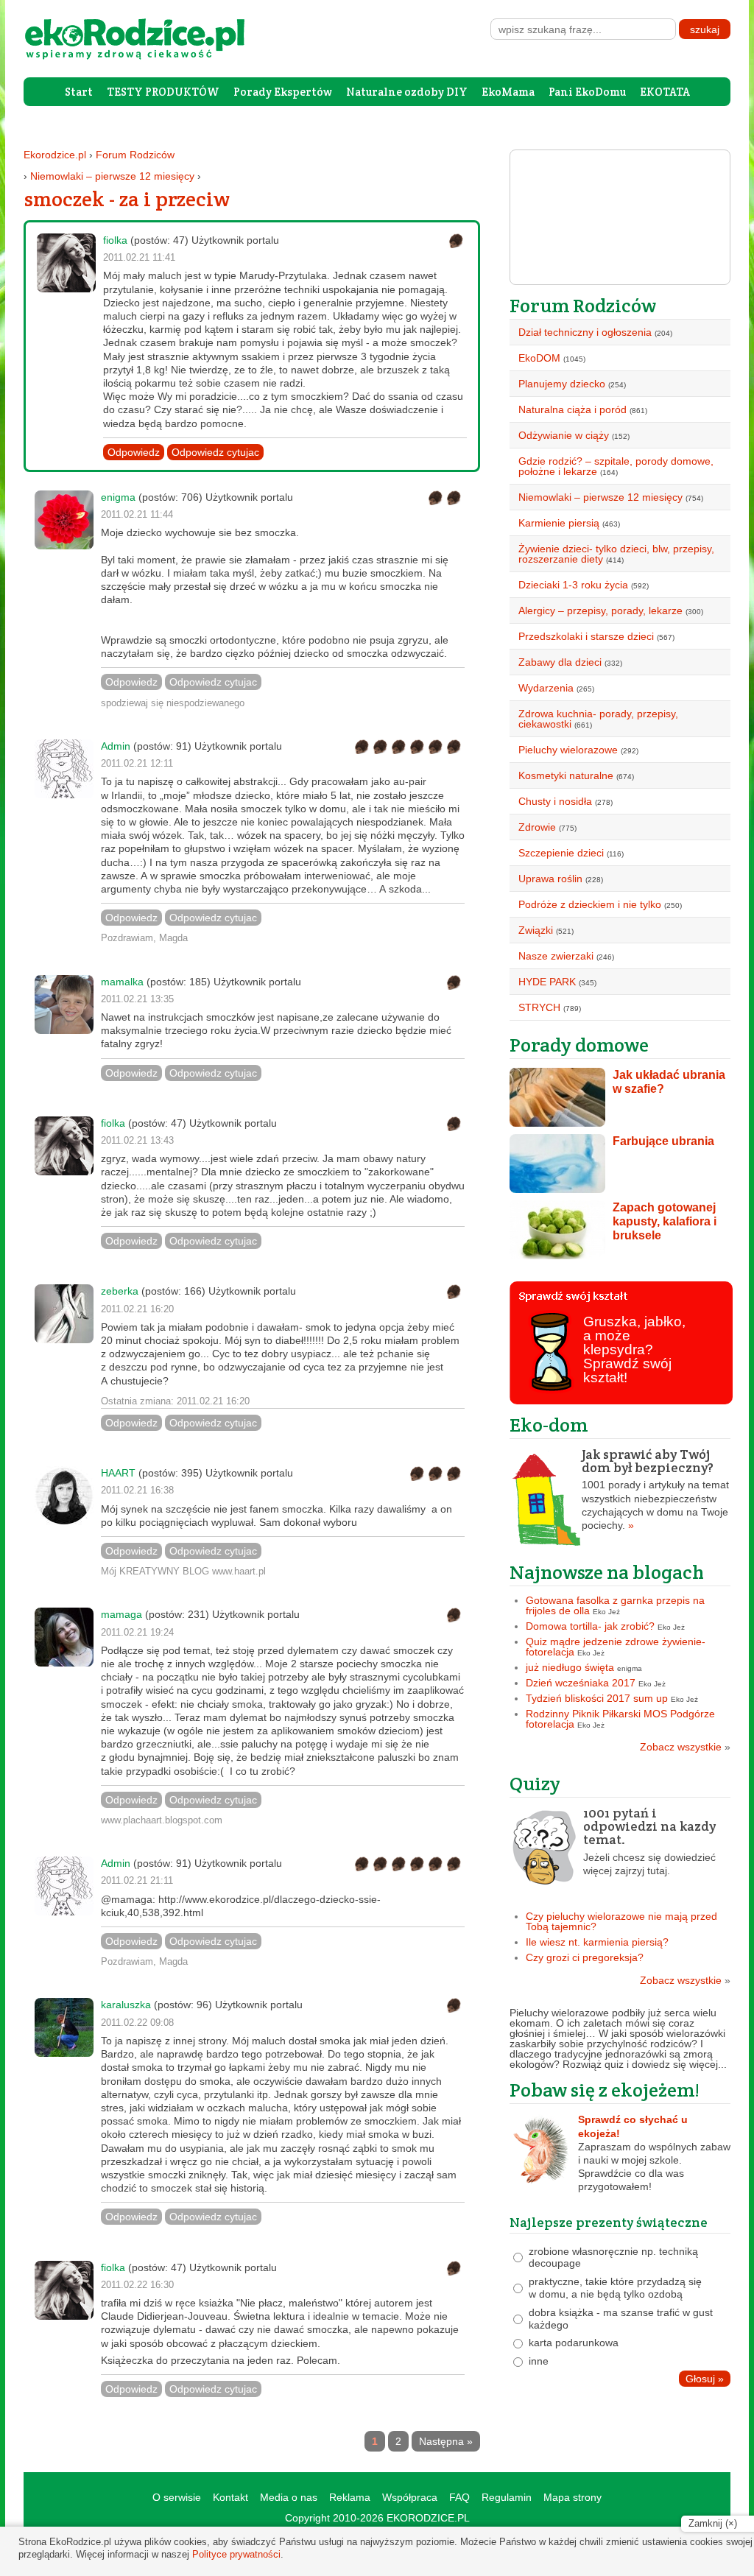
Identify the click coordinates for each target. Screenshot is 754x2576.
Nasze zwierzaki (556, 956)
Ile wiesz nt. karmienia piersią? (597, 1942)
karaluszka (126, 2005)
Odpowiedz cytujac (215, 452)
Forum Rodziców (135, 155)
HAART (118, 1473)
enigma (118, 497)
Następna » (446, 2441)
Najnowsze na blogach (607, 1572)
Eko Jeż (606, 1612)
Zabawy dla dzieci (560, 662)
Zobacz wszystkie (685, 1747)
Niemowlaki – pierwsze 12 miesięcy (112, 176)
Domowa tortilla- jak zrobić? (590, 1626)
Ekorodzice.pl (55, 155)
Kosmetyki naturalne (566, 775)
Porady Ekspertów (283, 92)
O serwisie (177, 2497)
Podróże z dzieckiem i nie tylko (590, 904)
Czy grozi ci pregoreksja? (585, 1957)
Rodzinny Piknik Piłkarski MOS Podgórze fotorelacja (620, 1719)
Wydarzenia (546, 688)
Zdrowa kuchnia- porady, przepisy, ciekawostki (598, 719)
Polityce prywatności (236, 2554)
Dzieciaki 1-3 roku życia (573, 585)
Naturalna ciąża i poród (572, 409)
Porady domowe (579, 1045)
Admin (116, 746)
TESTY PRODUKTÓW (163, 92)
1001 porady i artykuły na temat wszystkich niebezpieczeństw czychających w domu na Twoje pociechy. (655, 1489)
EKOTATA (665, 92)
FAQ (459, 2497)
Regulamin (507, 2497)
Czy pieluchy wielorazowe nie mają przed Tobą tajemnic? (621, 1921)
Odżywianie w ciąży (564, 435)
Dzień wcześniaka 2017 (581, 1683)
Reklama (350, 2497)
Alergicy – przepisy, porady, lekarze (600, 610)
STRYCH (539, 1007)
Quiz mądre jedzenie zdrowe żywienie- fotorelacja (616, 1647)
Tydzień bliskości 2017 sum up (597, 1698)
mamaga (121, 1614)
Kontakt (230, 2497)
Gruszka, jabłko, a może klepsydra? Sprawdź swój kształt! (634, 1349)
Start (79, 92)
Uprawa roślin (550, 879)
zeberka (120, 1291)
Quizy (535, 1783)
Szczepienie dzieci (561, 853)
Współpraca (410, 2497)
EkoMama (508, 92)
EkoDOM (539, 358)
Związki (536, 930)
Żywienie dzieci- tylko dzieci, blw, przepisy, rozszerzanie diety (616, 554)
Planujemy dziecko (562, 384)
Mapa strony (572, 2497)
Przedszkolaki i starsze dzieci (586, 636)
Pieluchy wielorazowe (568, 750)
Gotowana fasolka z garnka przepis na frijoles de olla (615, 1605)
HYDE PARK (547, 982)
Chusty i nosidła (555, 801)
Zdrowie (537, 827)
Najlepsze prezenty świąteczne (609, 2222)
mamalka (122, 982)
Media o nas (289, 2497)
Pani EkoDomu (587, 92)
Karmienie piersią (559, 523)
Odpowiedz (134, 452)
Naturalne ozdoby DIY (407, 92)
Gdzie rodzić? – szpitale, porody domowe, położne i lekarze (616, 466)
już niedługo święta (570, 1667)
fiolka (115, 240)
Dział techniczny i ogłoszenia (585, 332)
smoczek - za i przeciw (127, 199)
